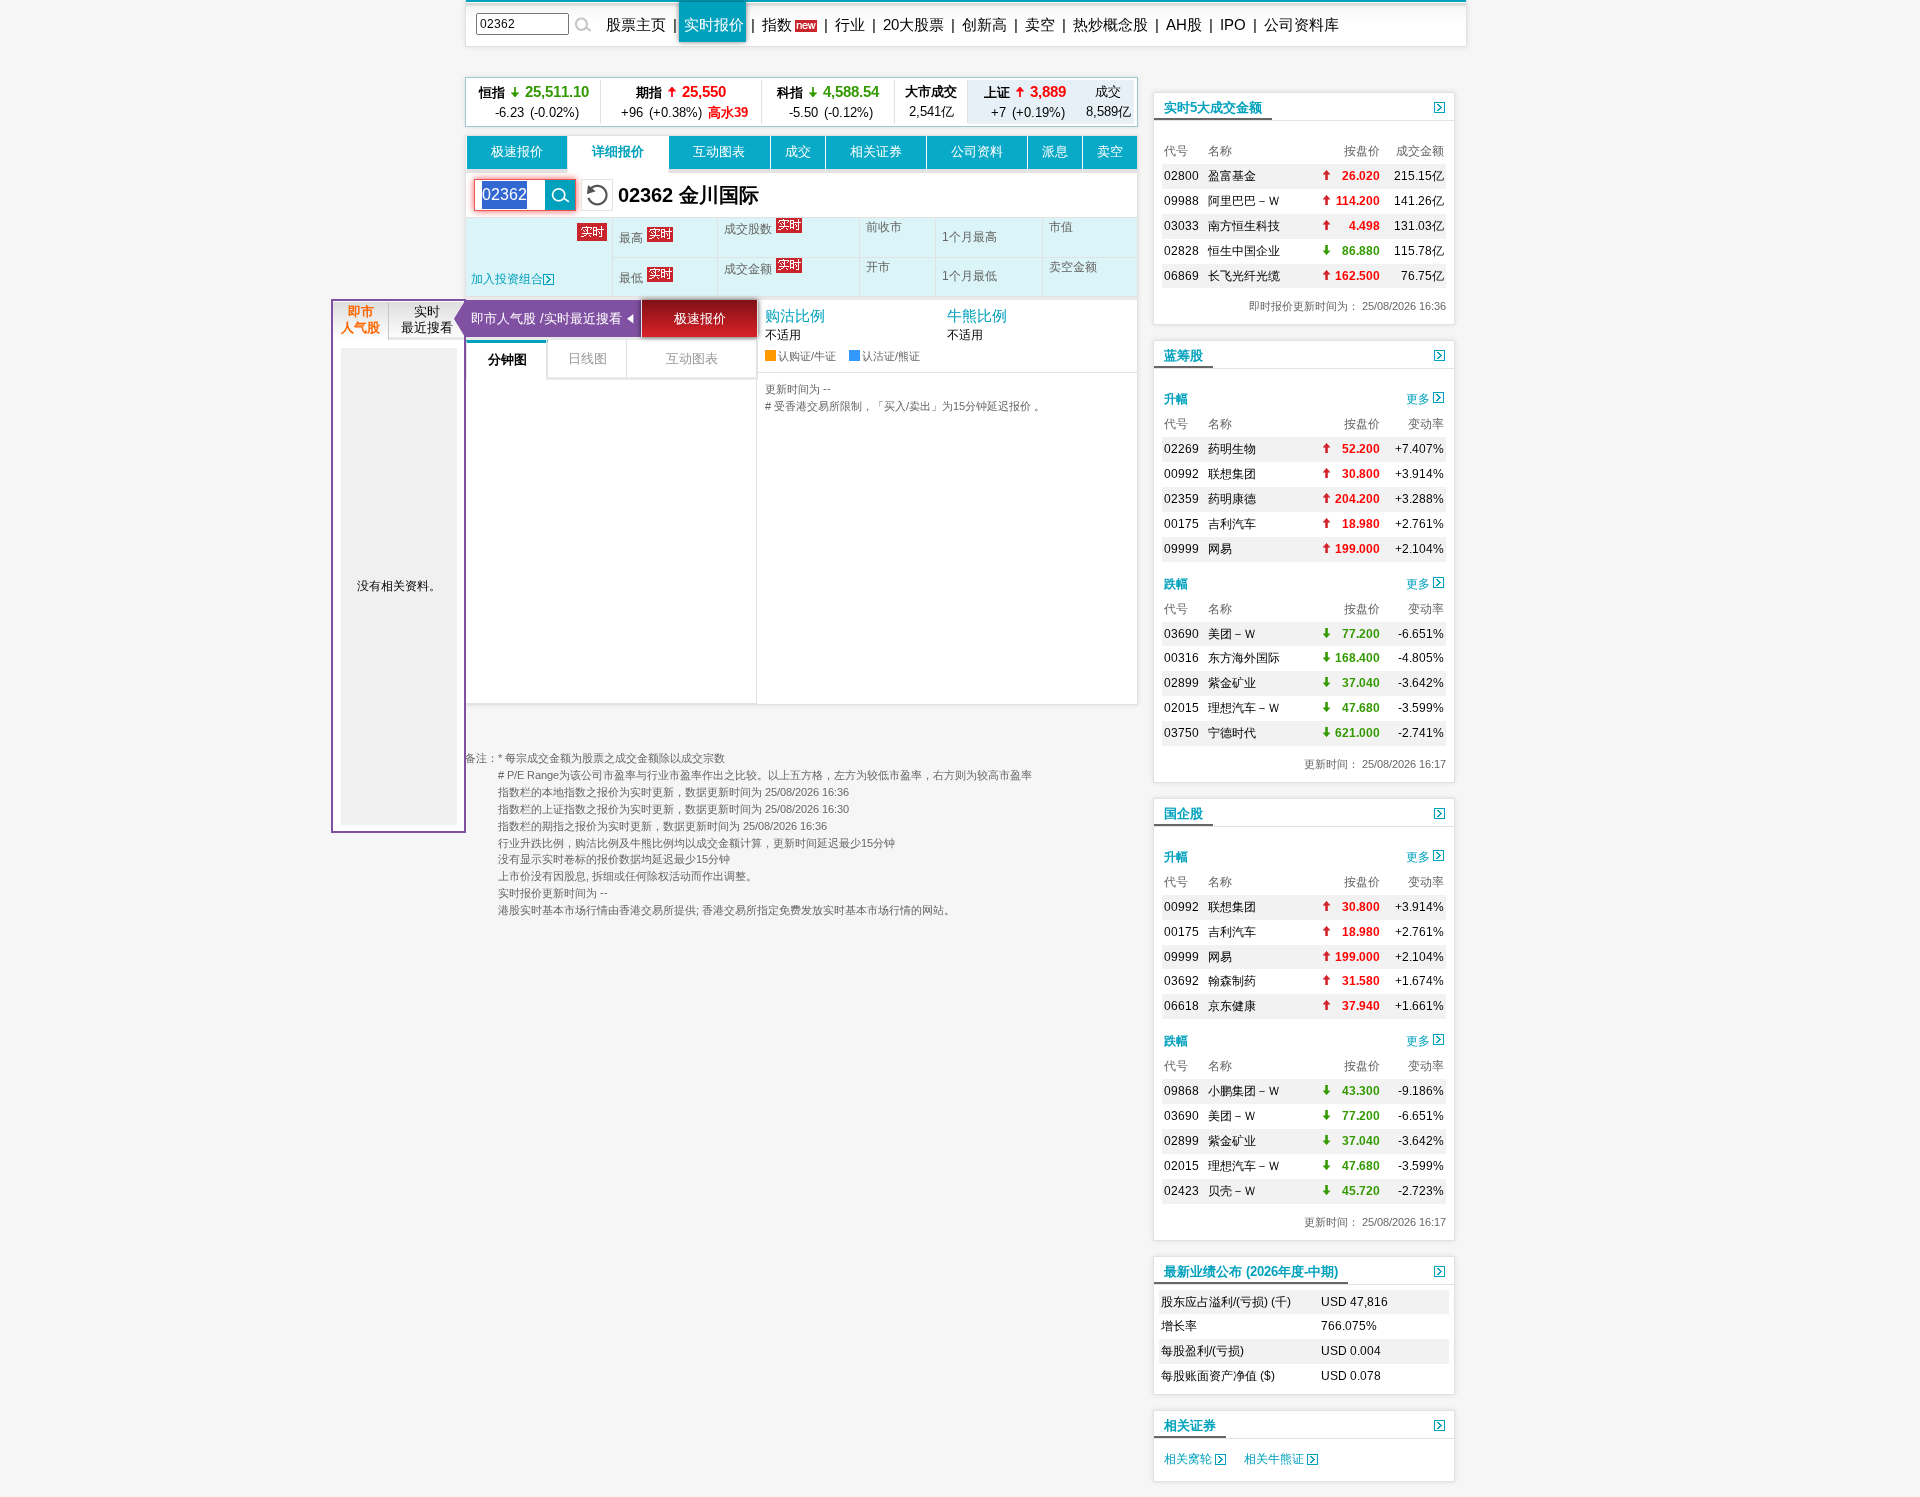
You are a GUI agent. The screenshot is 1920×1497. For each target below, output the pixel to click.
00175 (1181, 524)
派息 (1055, 151)
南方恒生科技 (1244, 226)
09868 (1181, 1091)
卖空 (1040, 24)
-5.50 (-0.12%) (828, 101)
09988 (1181, 201)
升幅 (1176, 399)
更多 (1419, 399)
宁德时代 (1232, 733)
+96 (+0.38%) (681, 101)
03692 (1181, 981)
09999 (1181, 549)
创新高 (984, 24)
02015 (1181, 708)
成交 (798, 151)
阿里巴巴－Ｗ (1244, 201)
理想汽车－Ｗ (1244, 708)
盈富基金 (1232, 176)
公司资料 (977, 151)
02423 (1181, 1191)
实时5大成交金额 (1213, 107)
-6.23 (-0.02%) (534, 101)
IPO (1233, 24)
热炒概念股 (1110, 24)
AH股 (1184, 24)
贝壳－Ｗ (1232, 1191)
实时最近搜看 (427, 319)
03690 (1181, 634)
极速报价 (517, 151)
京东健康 (1232, 1006)
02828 (1181, 251)
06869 (1181, 276)
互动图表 (719, 151)
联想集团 (1232, 474)
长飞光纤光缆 (1244, 276)
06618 (1181, 1006)
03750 (1181, 733)
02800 (1181, 176)
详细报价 (618, 151)
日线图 (587, 358)
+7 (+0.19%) (1025, 101)
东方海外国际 (1244, 658)
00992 (1181, 474)
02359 (1181, 499)
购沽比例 (795, 315)
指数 (777, 24)
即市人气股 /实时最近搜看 (546, 318)
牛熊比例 (977, 315)
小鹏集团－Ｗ (1244, 1091)
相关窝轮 (1189, 1459)
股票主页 (636, 24)
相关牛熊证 (1275, 1459)
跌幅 (1176, 584)
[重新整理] (597, 195)
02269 (1181, 449)
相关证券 (876, 151)
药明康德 (1232, 499)
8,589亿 (1108, 101)
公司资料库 (1301, 24)
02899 (1181, 683)
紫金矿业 (1232, 683)
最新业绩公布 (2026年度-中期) (1251, 1271)
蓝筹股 (1183, 355)
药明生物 (1232, 449)
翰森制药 (1232, 981)
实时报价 (714, 24)
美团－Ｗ (1232, 634)
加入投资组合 (507, 279)
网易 (1220, 549)
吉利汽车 (1232, 524)
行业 (850, 24)
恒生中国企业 (1244, 251)
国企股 (1183, 813)
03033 (1181, 226)
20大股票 (913, 24)
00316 (1181, 658)
